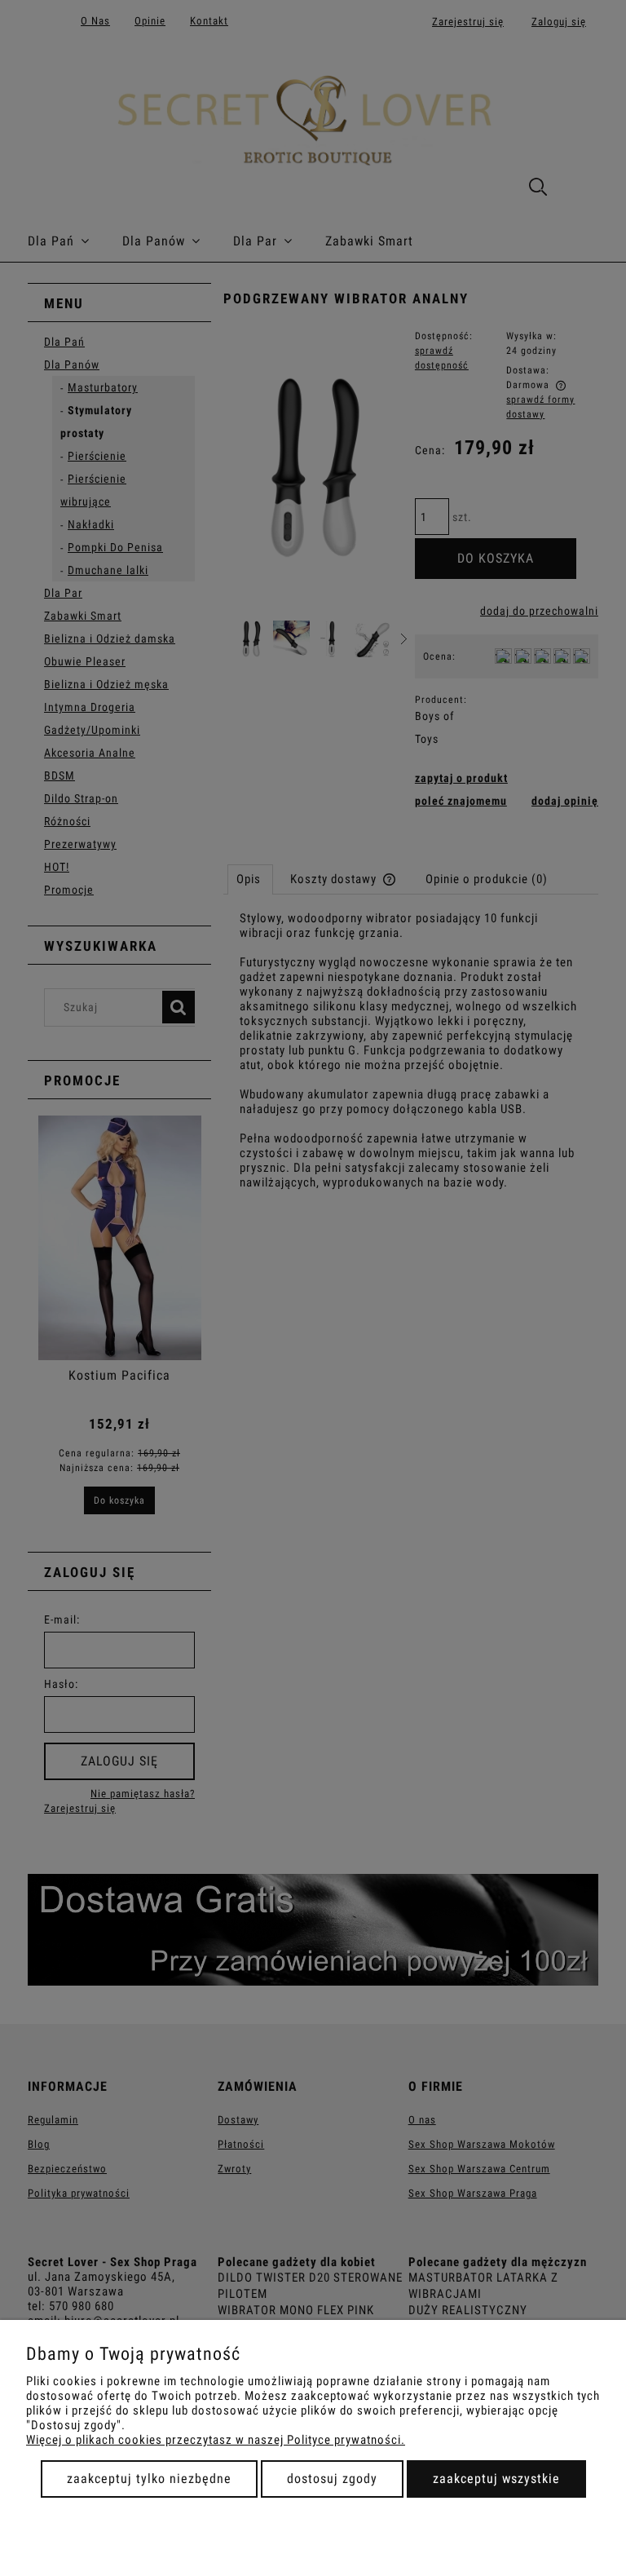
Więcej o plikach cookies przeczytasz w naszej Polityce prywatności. (216, 2440)
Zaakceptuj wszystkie (496, 2479)
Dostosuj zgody (332, 2479)
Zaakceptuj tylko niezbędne (149, 2479)
